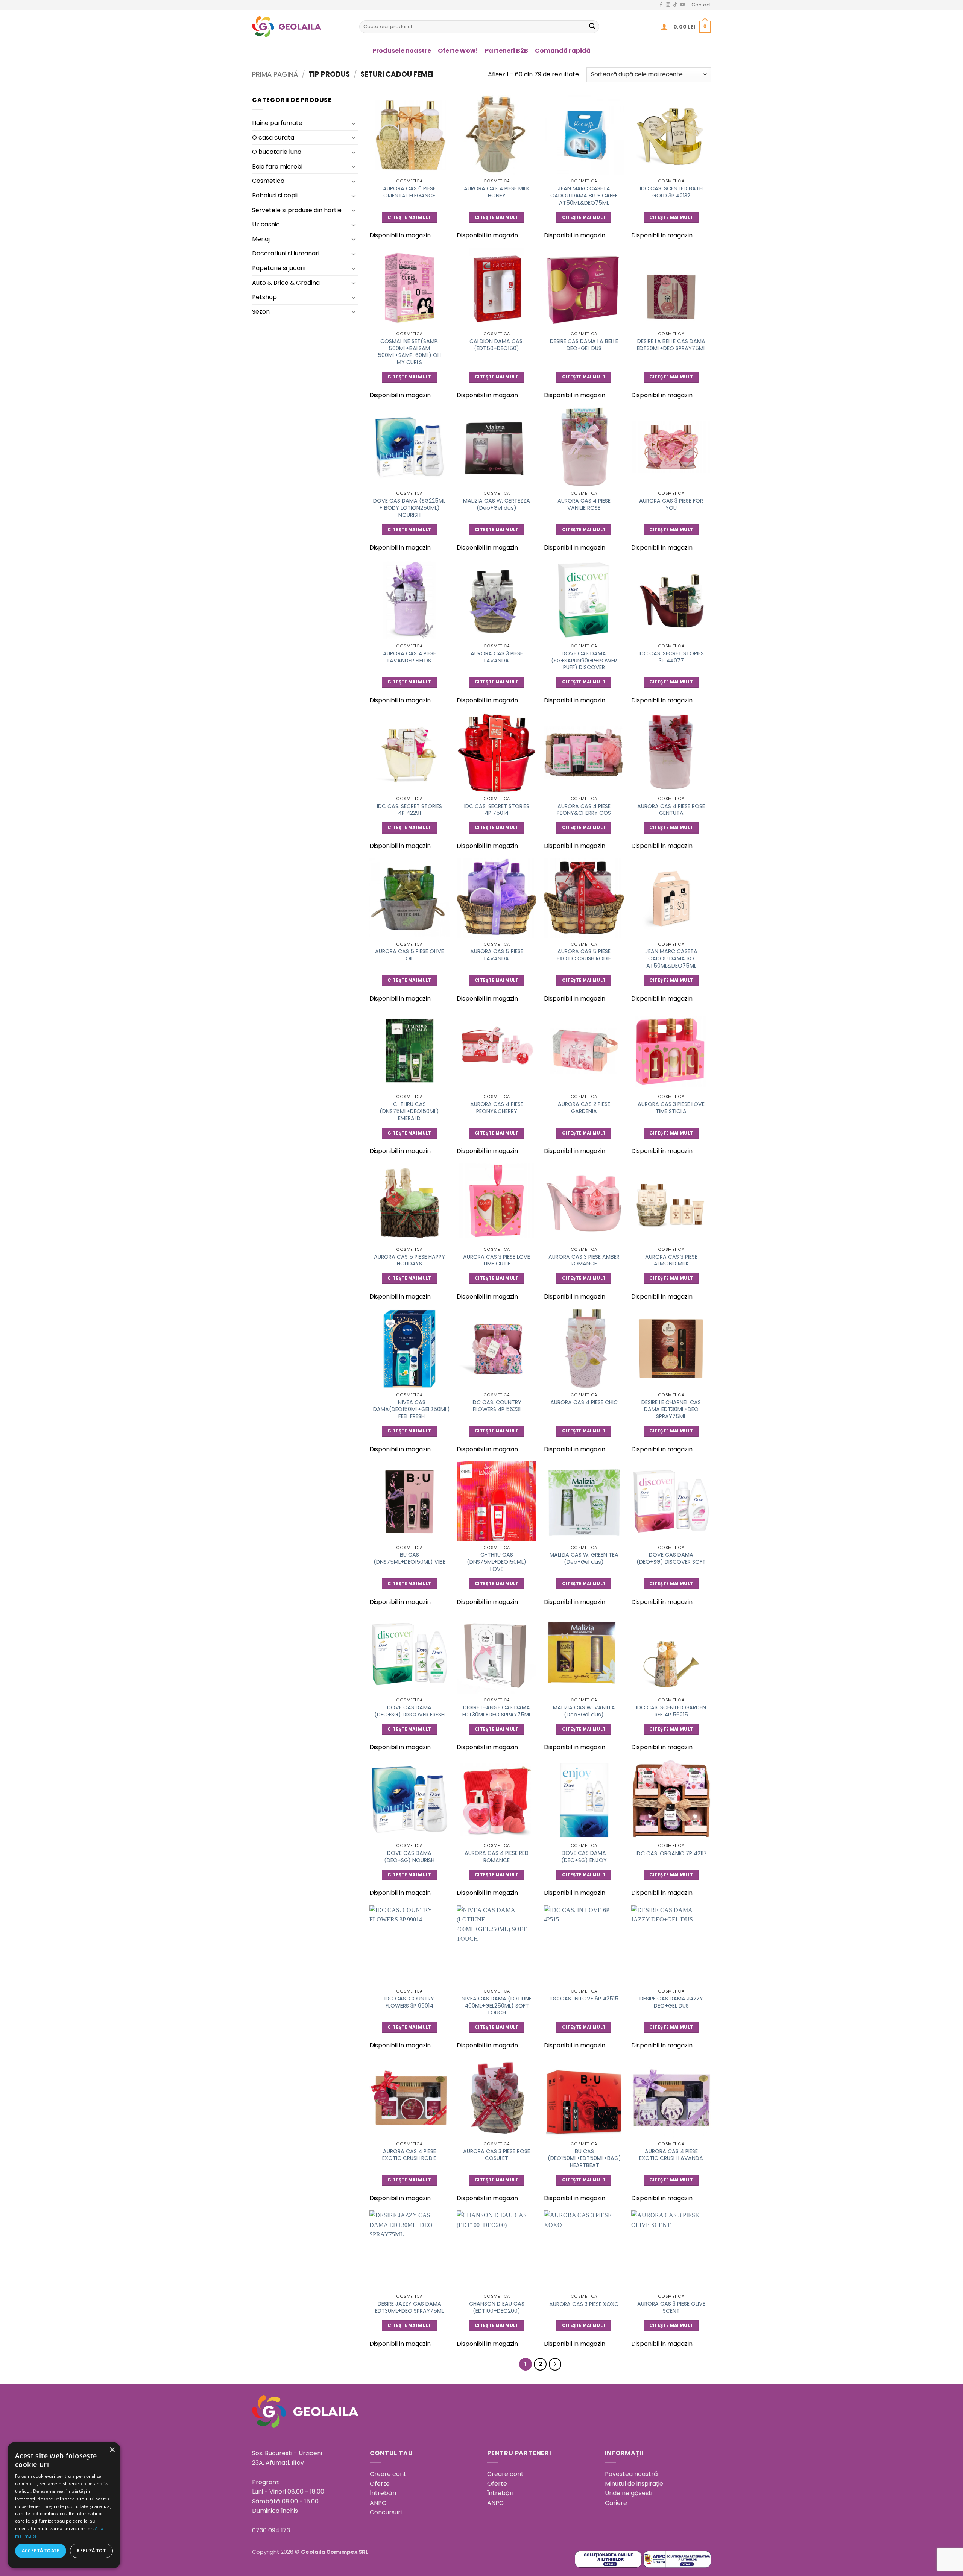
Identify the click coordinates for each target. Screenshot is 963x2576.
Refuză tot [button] (91, 2551)
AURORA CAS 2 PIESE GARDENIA (584, 1108)
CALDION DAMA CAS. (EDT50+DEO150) (497, 345)
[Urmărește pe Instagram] (668, 5)
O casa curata (273, 137)
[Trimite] (592, 27)
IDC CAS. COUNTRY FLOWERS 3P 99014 (409, 2002)
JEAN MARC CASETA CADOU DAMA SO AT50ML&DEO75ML (671, 958)
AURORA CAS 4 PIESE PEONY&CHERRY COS (584, 810)
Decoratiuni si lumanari (286, 253)
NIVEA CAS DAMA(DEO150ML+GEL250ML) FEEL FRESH (412, 1410)
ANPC (378, 2503)
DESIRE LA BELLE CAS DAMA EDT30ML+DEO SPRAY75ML (671, 345)
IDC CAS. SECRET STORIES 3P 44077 (671, 657)
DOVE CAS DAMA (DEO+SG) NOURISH (409, 1857)
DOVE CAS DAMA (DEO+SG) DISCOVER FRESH (409, 1711)
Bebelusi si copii (275, 195)
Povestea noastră (631, 2474)
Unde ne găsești (629, 2493)
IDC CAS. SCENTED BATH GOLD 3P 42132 (671, 192)
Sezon (261, 312)
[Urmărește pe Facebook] (661, 5)
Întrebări (383, 2493)
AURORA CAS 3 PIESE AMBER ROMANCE (584, 1260)
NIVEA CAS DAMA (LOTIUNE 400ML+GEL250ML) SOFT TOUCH (497, 2006)
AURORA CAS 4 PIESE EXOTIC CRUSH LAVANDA (671, 2155)
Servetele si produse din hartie (297, 210)
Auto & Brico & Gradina (286, 283)
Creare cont (388, 2474)
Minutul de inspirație (634, 2484)
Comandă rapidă (563, 51)
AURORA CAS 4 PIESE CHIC (584, 1403)
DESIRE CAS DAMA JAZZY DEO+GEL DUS (671, 2002)
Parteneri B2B (507, 51)
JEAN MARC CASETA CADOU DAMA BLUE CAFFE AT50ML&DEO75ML (584, 196)
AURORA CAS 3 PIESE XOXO (584, 2304)
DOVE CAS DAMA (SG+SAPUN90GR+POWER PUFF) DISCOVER (584, 661)
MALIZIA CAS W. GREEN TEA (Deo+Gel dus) (584, 1558)
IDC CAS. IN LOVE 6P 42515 (584, 1999)
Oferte (380, 2484)
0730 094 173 (271, 2530)
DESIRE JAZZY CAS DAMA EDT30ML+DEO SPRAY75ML (409, 2307)
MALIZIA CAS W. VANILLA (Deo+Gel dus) (584, 1711)
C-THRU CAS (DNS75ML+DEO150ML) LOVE (497, 1562)
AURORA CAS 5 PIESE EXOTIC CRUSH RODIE (584, 955)
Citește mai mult (409, 217)
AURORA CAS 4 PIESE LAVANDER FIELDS (409, 657)
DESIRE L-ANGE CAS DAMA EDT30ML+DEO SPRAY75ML (497, 1711)
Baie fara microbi (277, 166)
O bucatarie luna (277, 152)
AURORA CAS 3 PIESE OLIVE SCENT (671, 2307)
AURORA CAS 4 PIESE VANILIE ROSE (584, 504)
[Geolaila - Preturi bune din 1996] (300, 27)
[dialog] (64, 2505)
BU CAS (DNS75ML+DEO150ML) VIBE (409, 1558)
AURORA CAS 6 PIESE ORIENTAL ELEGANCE (409, 192)
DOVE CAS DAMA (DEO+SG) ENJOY (584, 1857)
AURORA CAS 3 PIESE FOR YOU (671, 504)
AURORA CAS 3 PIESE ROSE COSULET (497, 2155)
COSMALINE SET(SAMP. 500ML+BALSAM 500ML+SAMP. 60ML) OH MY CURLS (409, 352)
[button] (664, 27)
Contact (701, 5)
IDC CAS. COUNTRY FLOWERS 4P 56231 (497, 1406)
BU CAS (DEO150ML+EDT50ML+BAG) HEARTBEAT (584, 2158)
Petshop (264, 297)
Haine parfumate (277, 123)
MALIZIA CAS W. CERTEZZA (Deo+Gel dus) (497, 504)
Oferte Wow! (458, 51)
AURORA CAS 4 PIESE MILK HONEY (497, 192)
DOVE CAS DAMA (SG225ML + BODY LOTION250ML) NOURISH (409, 508)
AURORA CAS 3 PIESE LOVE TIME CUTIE (497, 1260)
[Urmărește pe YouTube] (682, 5)
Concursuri (386, 2512)
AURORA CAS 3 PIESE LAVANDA (497, 657)
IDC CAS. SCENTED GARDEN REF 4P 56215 (671, 1711)
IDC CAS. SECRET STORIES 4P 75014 (497, 810)
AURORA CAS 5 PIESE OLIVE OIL (409, 955)
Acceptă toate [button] (41, 2551)
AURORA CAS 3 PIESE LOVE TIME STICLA (671, 1108)
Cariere (616, 2503)
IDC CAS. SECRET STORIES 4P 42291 (409, 810)
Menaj (261, 239)
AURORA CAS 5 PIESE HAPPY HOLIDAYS (409, 1260)
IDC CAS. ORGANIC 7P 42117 (671, 1854)
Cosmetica (268, 181)
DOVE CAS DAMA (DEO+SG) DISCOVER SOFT (671, 1558)
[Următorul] (555, 2364)
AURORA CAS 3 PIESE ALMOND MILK (671, 1260)
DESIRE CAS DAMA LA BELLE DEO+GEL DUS (584, 345)
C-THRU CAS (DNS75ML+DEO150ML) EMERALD (409, 1111)
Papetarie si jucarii (279, 268)
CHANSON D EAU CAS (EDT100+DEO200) (497, 2307)
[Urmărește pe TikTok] (675, 5)
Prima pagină (275, 74)
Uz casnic (266, 224)
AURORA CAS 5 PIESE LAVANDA (497, 955)
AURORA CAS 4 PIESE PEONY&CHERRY (497, 1108)
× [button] (112, 2450)
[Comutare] (354, 123)
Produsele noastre (402, 51)
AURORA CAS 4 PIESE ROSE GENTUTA (671, 810)
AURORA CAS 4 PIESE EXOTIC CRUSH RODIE (409, 2155)
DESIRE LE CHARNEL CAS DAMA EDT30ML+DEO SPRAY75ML (671, 1410)
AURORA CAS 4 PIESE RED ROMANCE (497, 1857)
